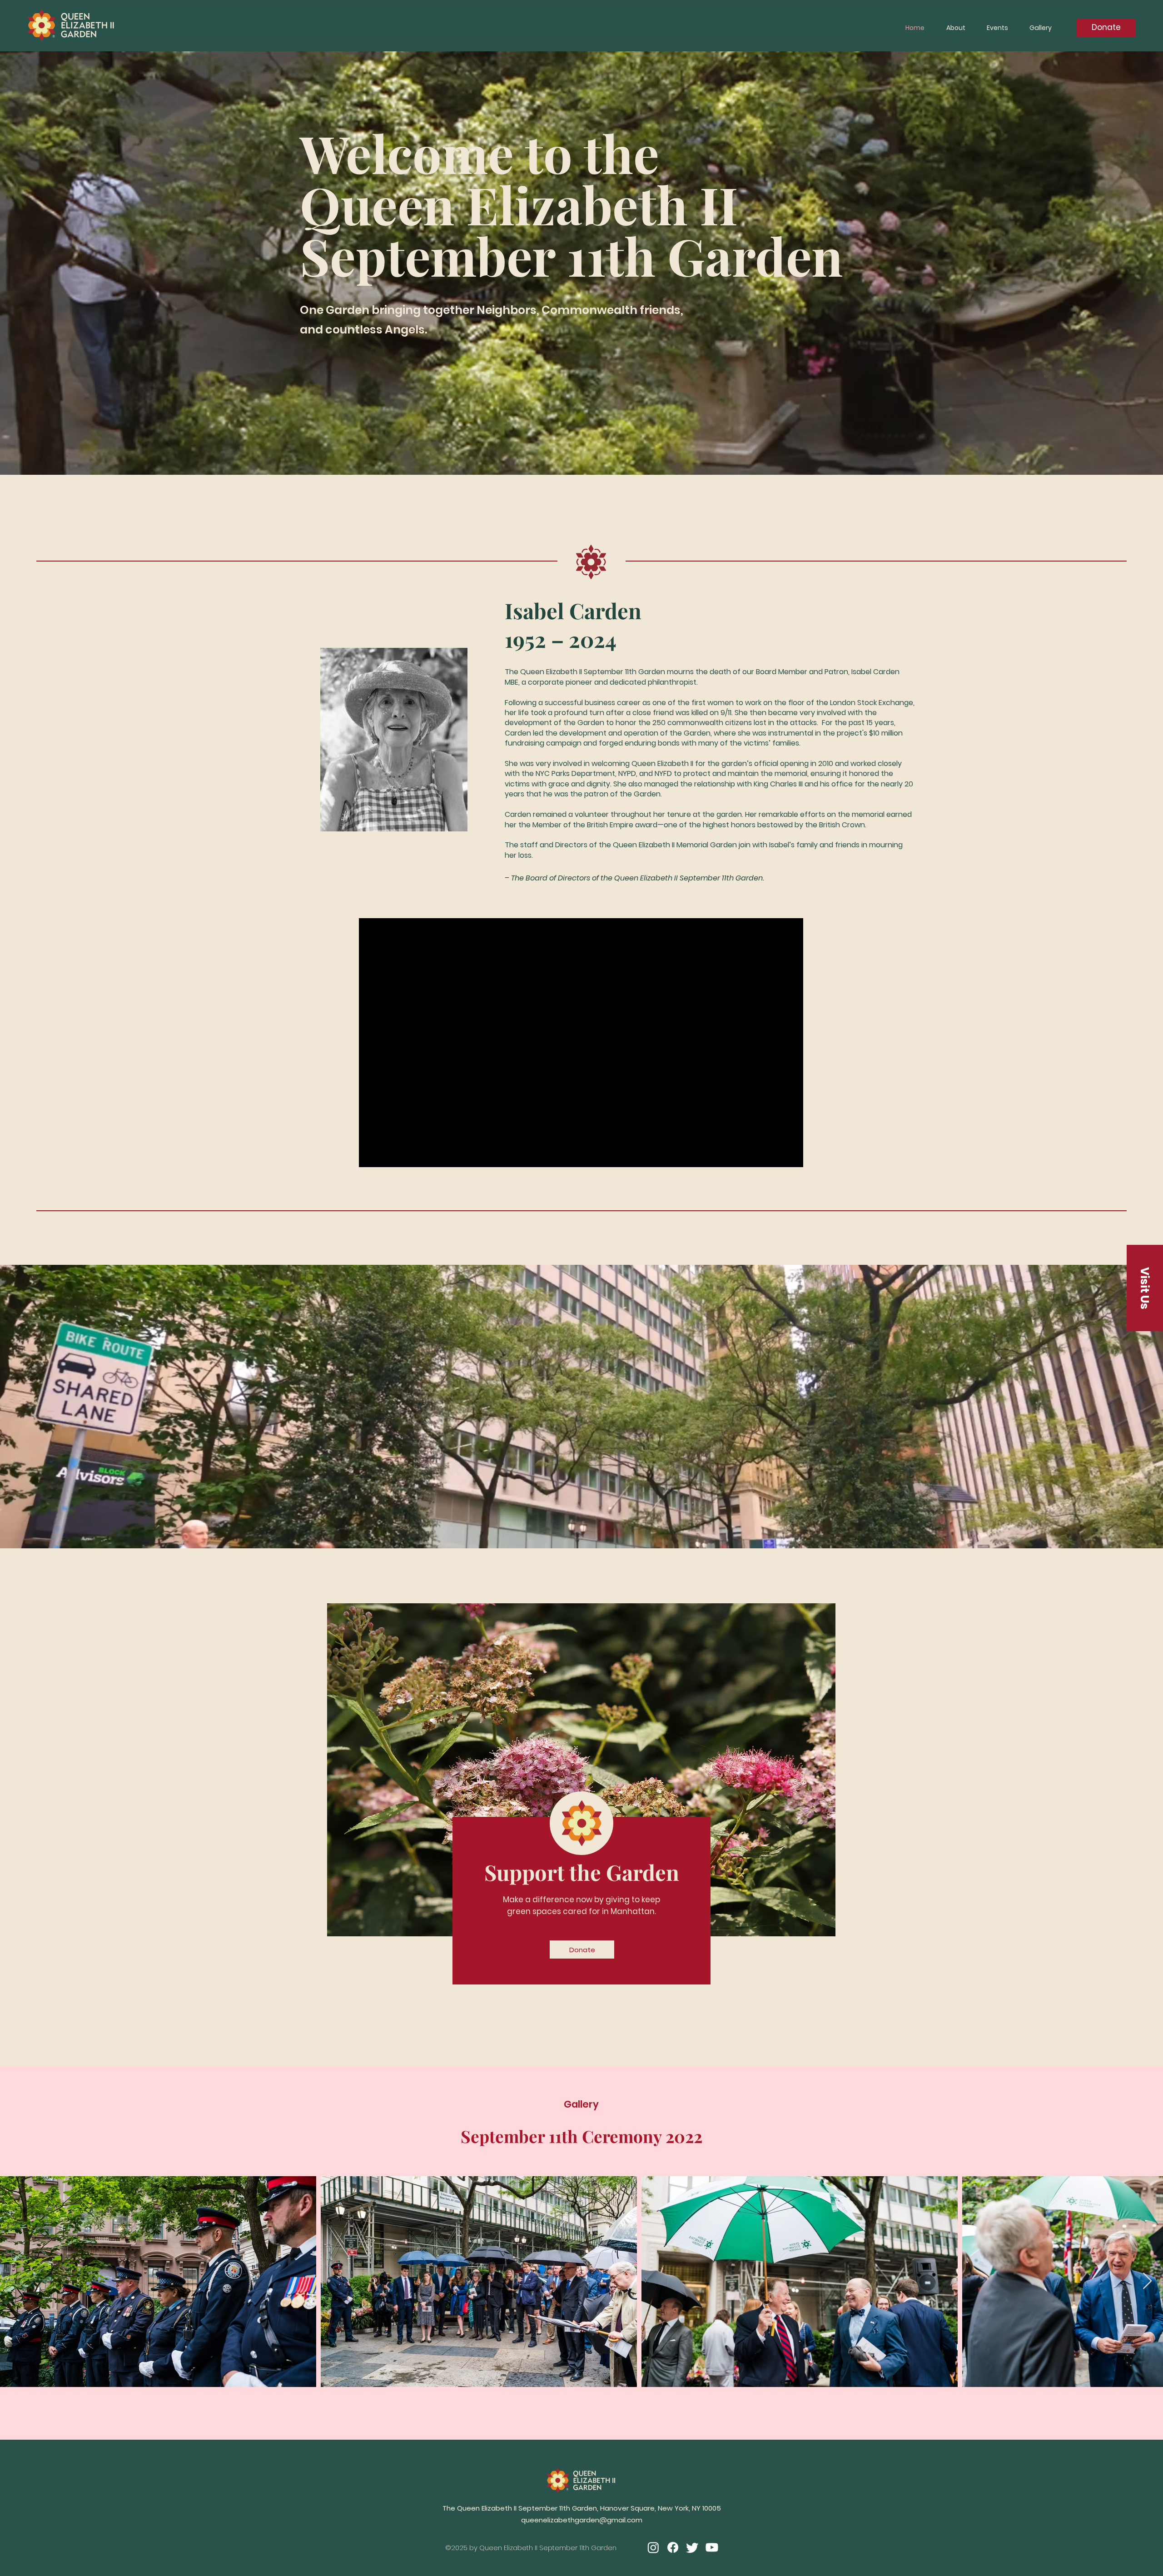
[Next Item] (1147, 2281)
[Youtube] (712, 2547)
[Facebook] (673, 2547)
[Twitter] (692, 2547)
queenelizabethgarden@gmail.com (582, 2520)
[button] (1145, 1288)
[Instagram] (653, 2547)
